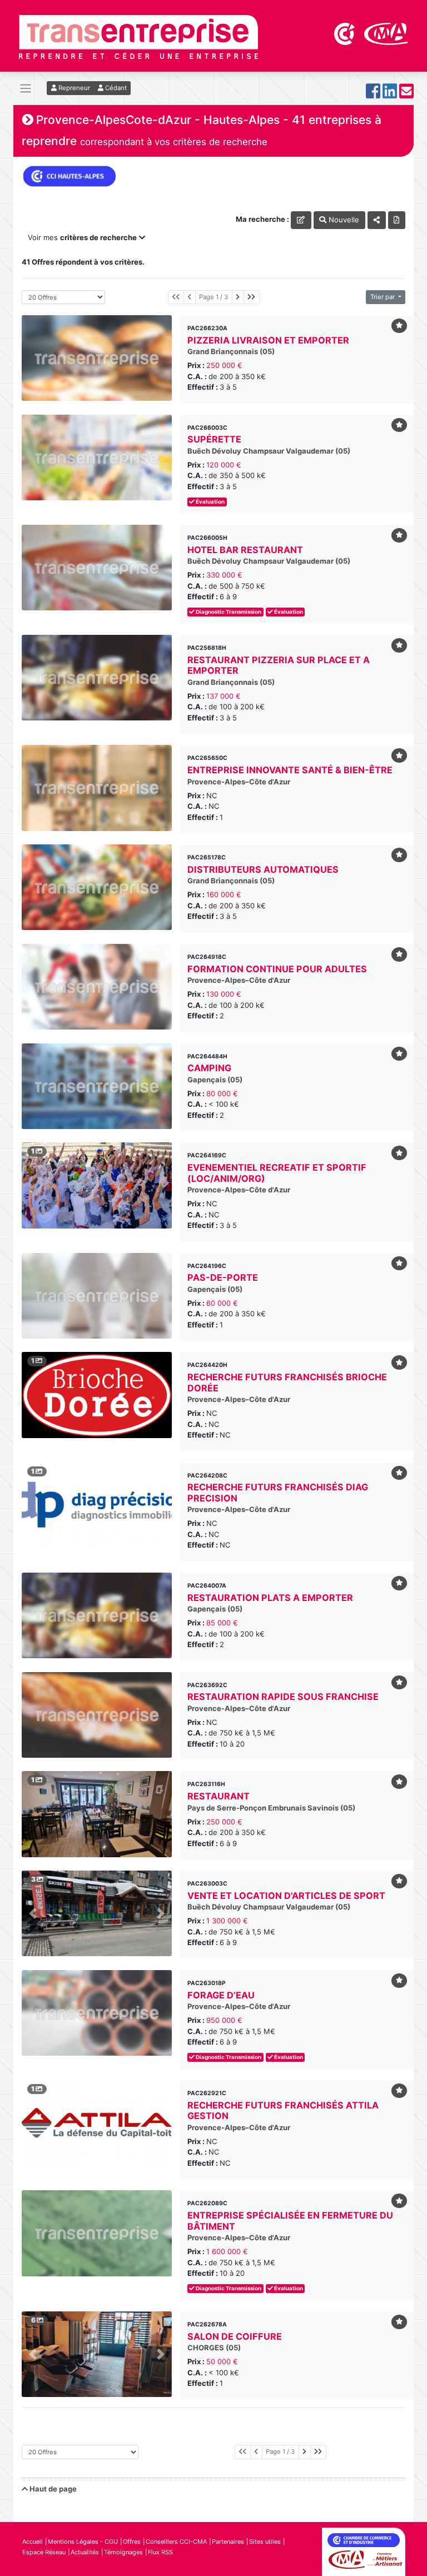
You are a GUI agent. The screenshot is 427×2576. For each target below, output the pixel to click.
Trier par (383, 297)
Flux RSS (160, 2552)
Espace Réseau (44, 2552)
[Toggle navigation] (26, 89)
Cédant (115, 88)
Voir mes (82, 237)
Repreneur (73, 88)
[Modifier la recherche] (301, 220)
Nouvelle (343, 220)
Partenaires (228, 2542)
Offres (132, 2542)
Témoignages (123, 2552)
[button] (33, 1913)
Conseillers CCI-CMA (176, 2542)
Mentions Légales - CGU (83, 2542)
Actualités (85, 2552)
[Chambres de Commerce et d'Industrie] (345, 33)
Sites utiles (265, 2542)
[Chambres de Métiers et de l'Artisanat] (386, 33)
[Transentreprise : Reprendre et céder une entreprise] (138, 36)
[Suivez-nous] (373, 94)
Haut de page (52, 2489)
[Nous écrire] (406, 94)
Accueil (33, 2542)
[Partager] (377, 220)
